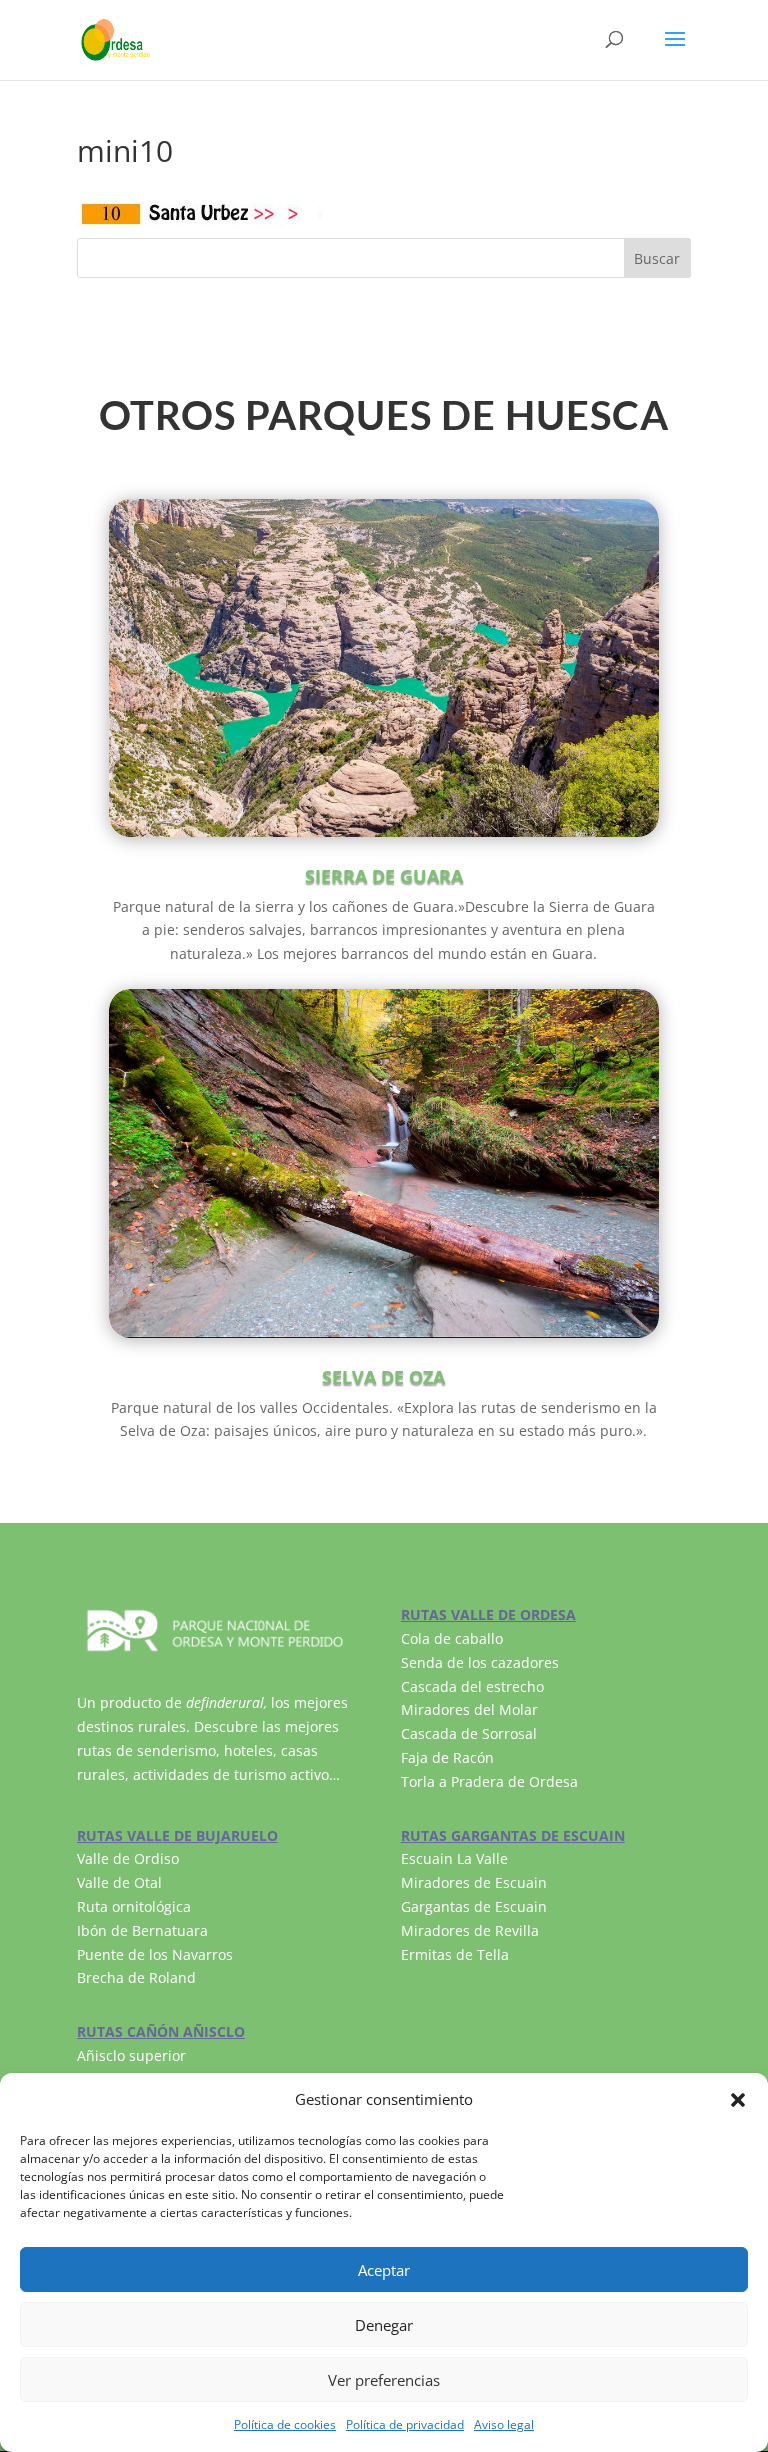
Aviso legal (504, 2424)
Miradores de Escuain (474, 1882)
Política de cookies (285, 2424)
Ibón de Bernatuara (142, 1930)
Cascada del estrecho (472, 1686)
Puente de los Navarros (155, 1954)
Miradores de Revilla (470, 1930)
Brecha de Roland (136, 1977)
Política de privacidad (405, 2424)
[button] (738, 2100)
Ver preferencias (384, 2380)
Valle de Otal (119, 1882)
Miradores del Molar (469, 1709)
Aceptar (384, 2270)
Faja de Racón (447, 1757)
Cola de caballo (452, 1638)
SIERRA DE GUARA (384, 876)
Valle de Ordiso (128, 1858)
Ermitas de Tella (455, 1954)
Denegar (384, 2325)
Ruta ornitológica (134, 1906)
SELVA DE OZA (383, 1377)
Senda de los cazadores (480, 1662)
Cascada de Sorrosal (469, 1733)
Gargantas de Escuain (474, 1906)
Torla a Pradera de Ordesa (489, 1781)
